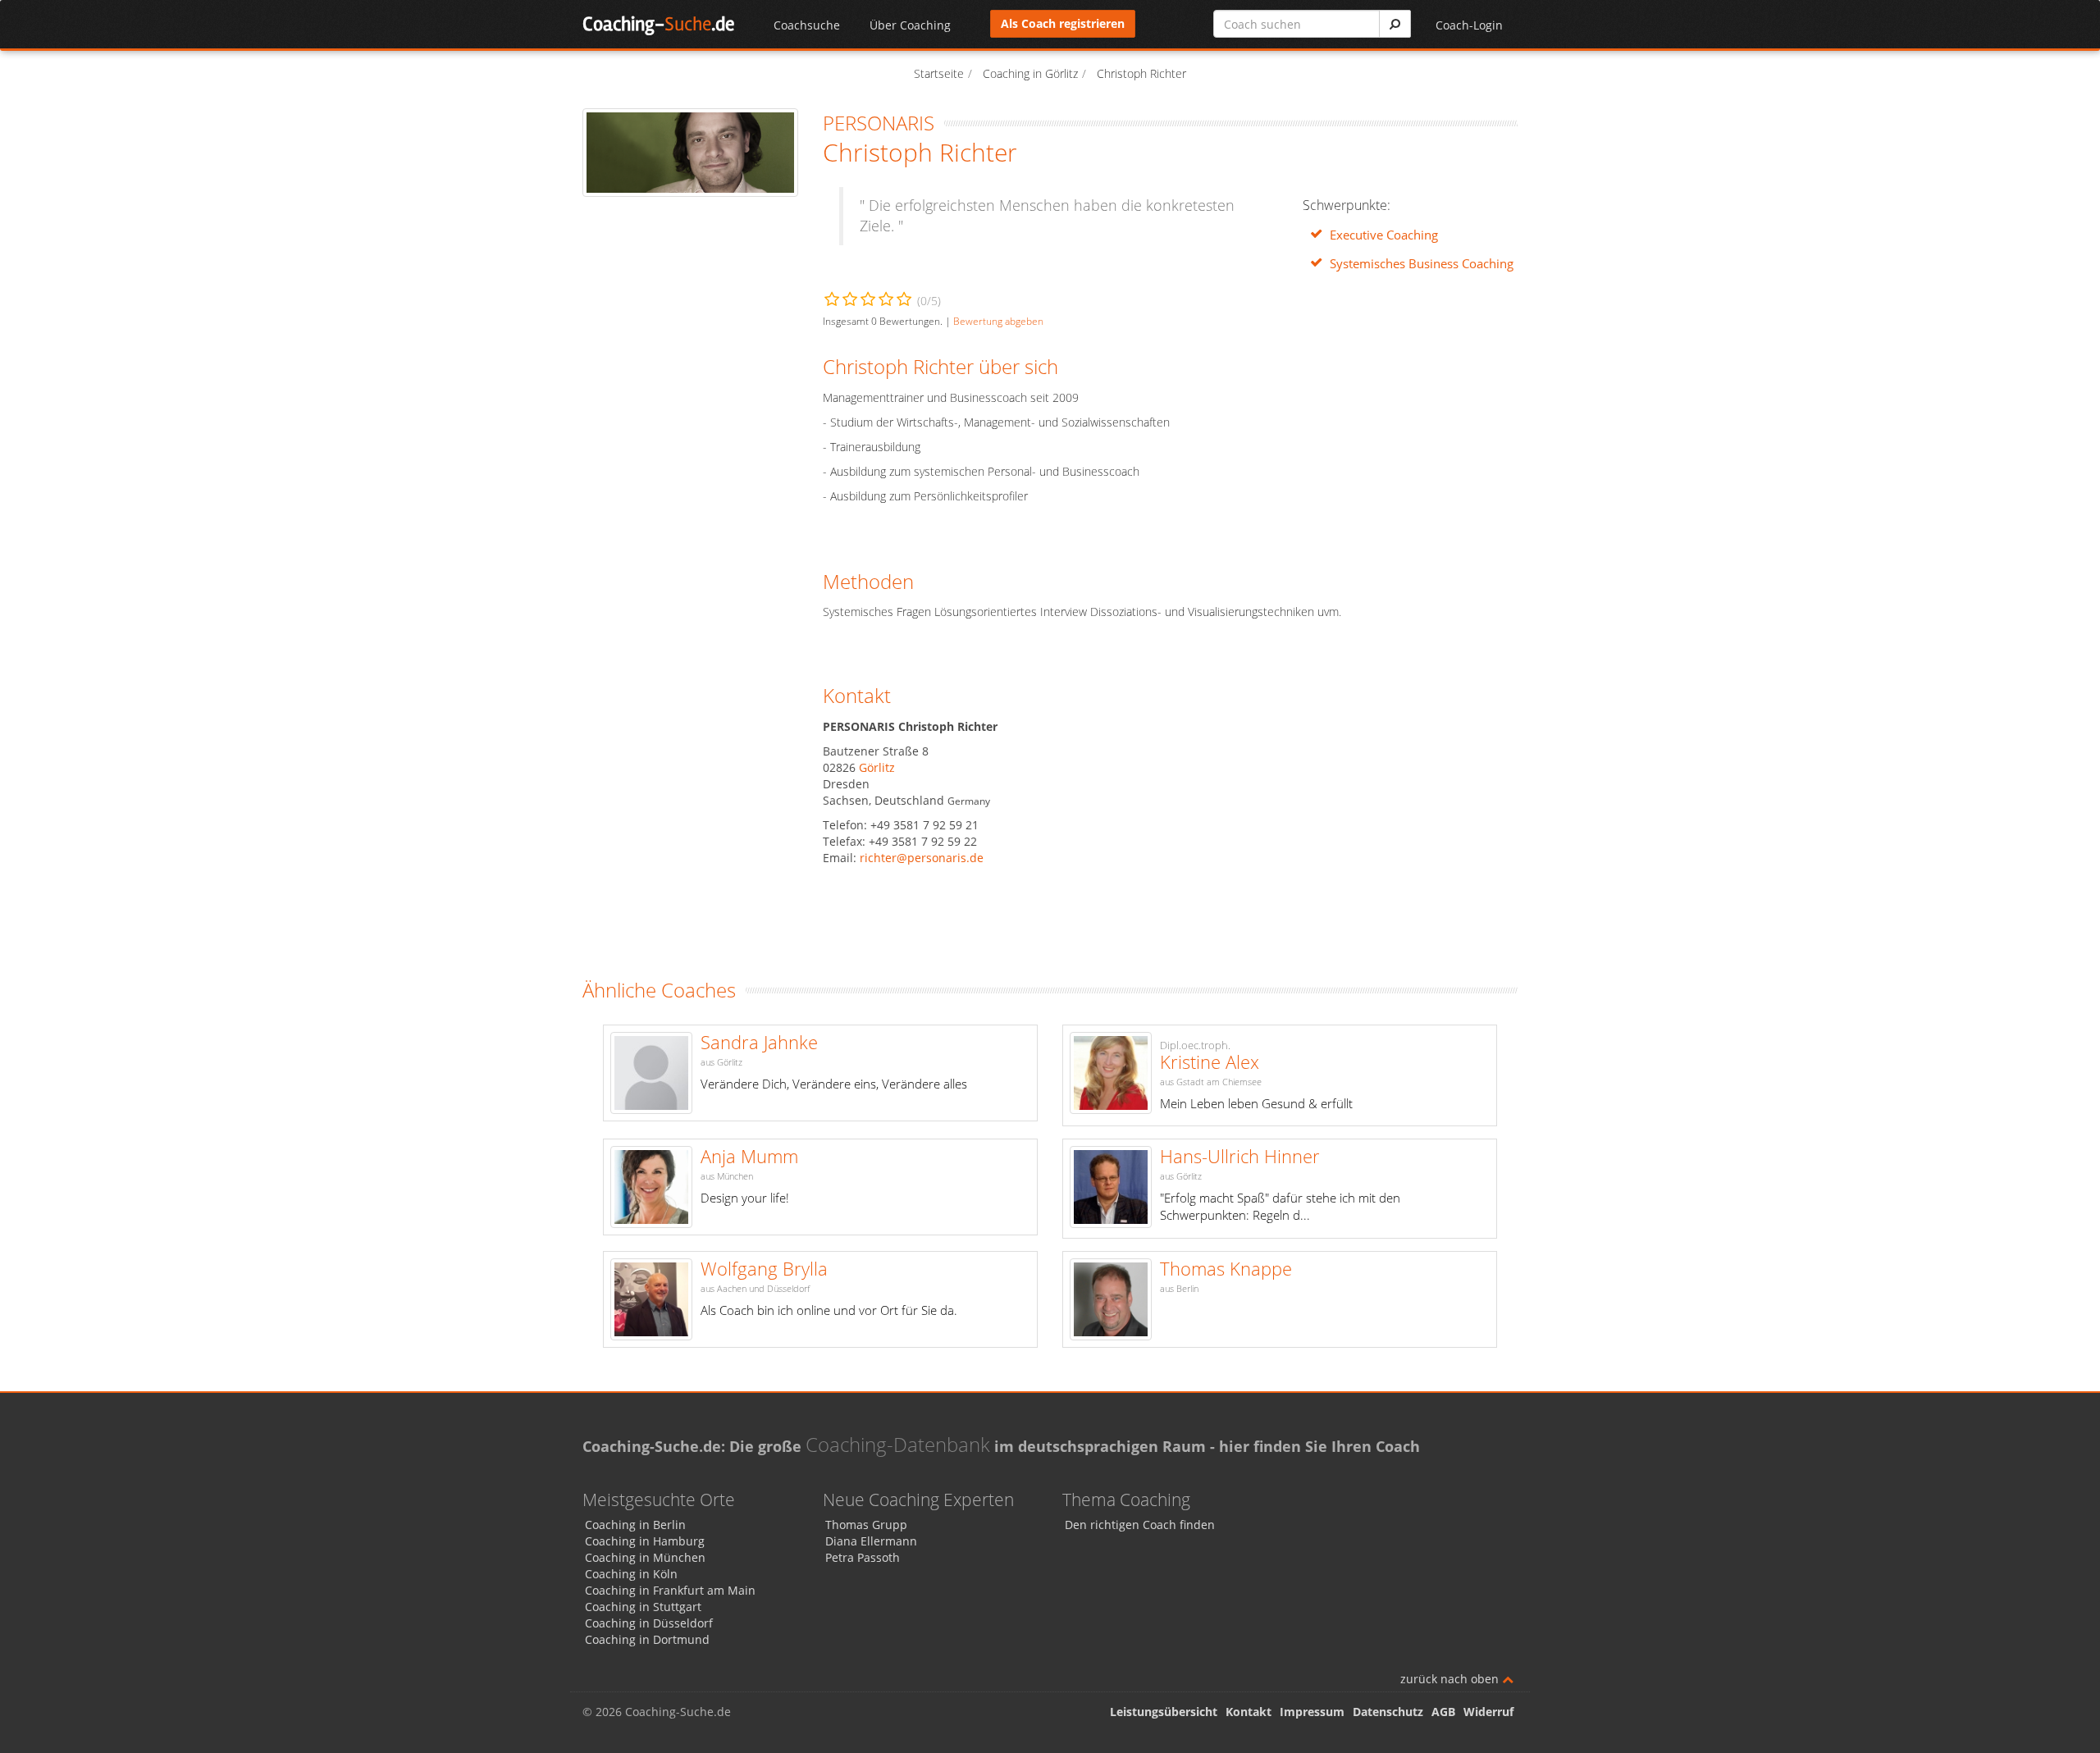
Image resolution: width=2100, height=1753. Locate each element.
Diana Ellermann (871, 1541)
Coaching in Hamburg (645, 1541)
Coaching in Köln (631, 1574)
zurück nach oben (1451, 1679)
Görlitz (877, 767)
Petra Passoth (863, 1557)
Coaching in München (645, 1557)
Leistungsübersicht (1164, 1712)
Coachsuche (807, 25)
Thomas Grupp (866, 1525)
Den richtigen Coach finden (1140, 1525)
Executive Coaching (1384, 235)
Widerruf (1488, 1712)
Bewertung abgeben (998, 321)
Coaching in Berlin (635, 1525)
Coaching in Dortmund (647, 1639)
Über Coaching (910, 25)
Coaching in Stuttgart (643, 1607)
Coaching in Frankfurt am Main (670, 1590)
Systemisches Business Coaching (1422, 264)
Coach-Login (1469, 25)
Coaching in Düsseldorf (649, 1623)
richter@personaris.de (922, 858)
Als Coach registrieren (1063, 23)
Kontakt (1249, 1712)
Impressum (1312, 1712)
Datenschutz (1388, 1712)
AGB (1443, 1712)
